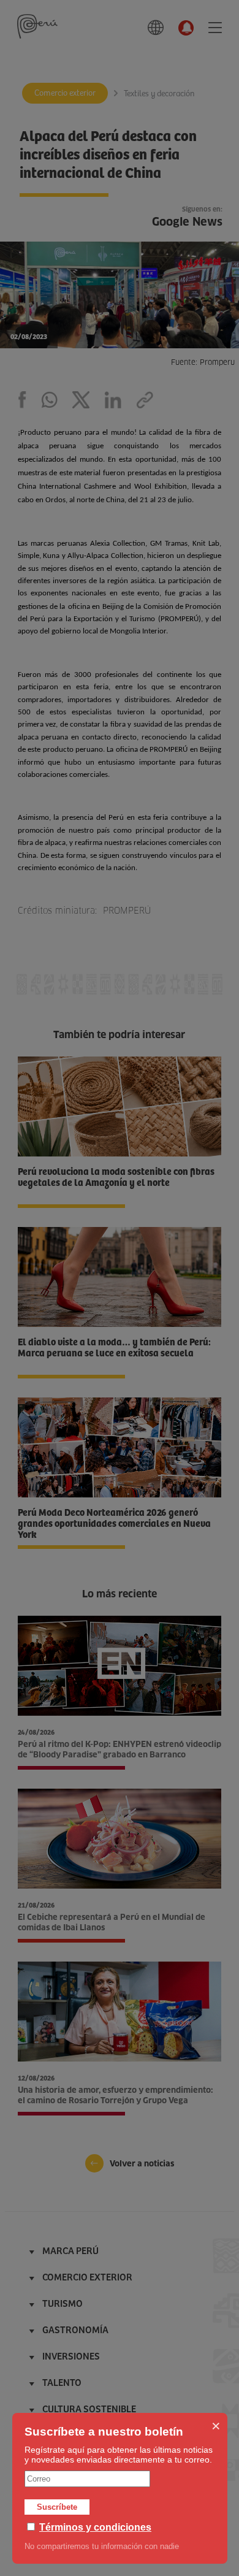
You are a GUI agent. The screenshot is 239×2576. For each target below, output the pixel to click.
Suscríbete (57, 2507)
